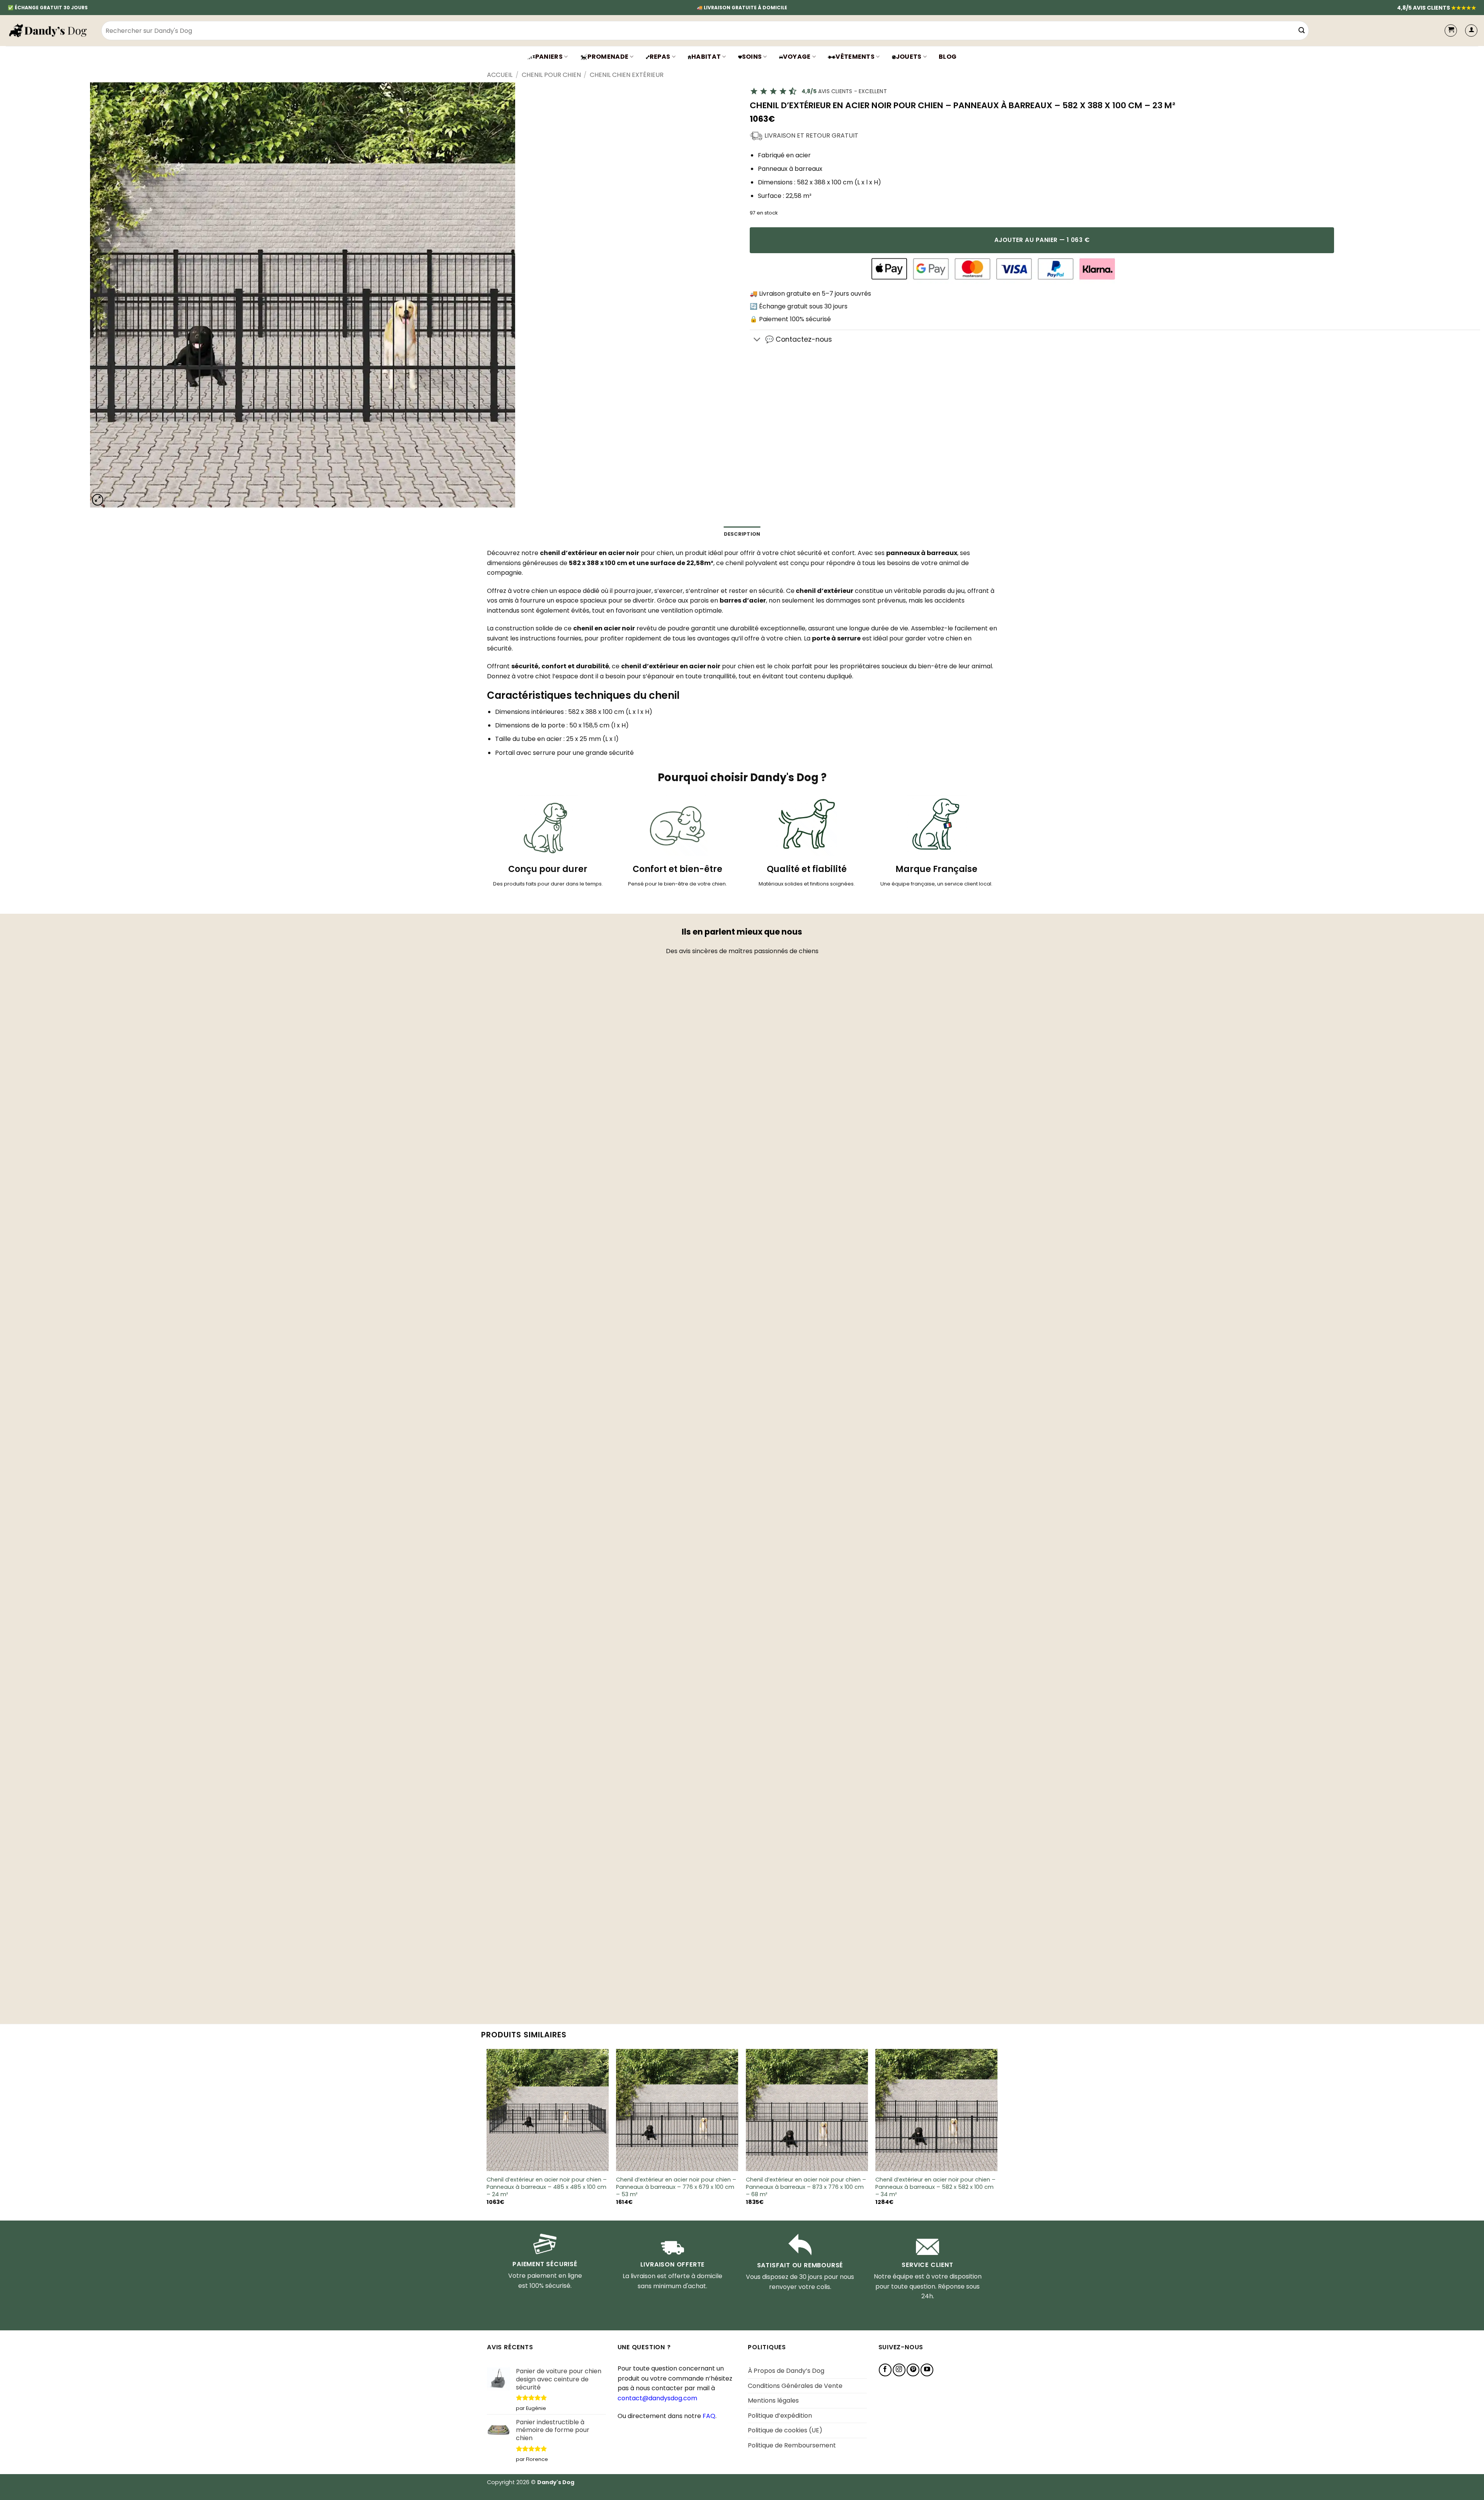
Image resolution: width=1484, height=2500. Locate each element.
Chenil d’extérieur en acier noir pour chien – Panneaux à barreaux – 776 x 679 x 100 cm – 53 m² (676, 2187)
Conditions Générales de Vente (795, 2386)
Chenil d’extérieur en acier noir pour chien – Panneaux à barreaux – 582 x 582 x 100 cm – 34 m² (935, 2187)
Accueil (500, 75)
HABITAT (706, 57)
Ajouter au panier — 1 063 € (1042, 240)
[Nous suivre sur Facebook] (885, 2370)
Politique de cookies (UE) (785, 2430)
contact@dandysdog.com (657, 2398)
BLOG (948, 57)
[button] (1471, 31)
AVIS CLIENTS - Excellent (844, 91)
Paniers (549, 57)
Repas (660, 57)
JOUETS (909, 57)
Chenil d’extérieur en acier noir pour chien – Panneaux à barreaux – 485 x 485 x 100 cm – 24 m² (547, 2187)
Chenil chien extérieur (627, 75)
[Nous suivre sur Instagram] (899, 2370)
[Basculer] (757, 340)
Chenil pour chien (551, 75)
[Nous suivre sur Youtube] (927, 2370)
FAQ (709, 2416)
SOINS (752, 57)
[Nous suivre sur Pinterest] (913, 2370)
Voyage (797, 57)
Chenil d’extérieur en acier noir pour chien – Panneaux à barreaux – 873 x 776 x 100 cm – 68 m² (806, 2187)
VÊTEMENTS (855, 57)
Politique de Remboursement (792, 2445)
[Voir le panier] (1451, 31)
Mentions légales (773, 2400)
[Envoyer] (1302, 31)
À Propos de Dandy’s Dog (786, 2371)
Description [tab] (742, 534)
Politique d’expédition (780, 2416)
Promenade (608, 57)
